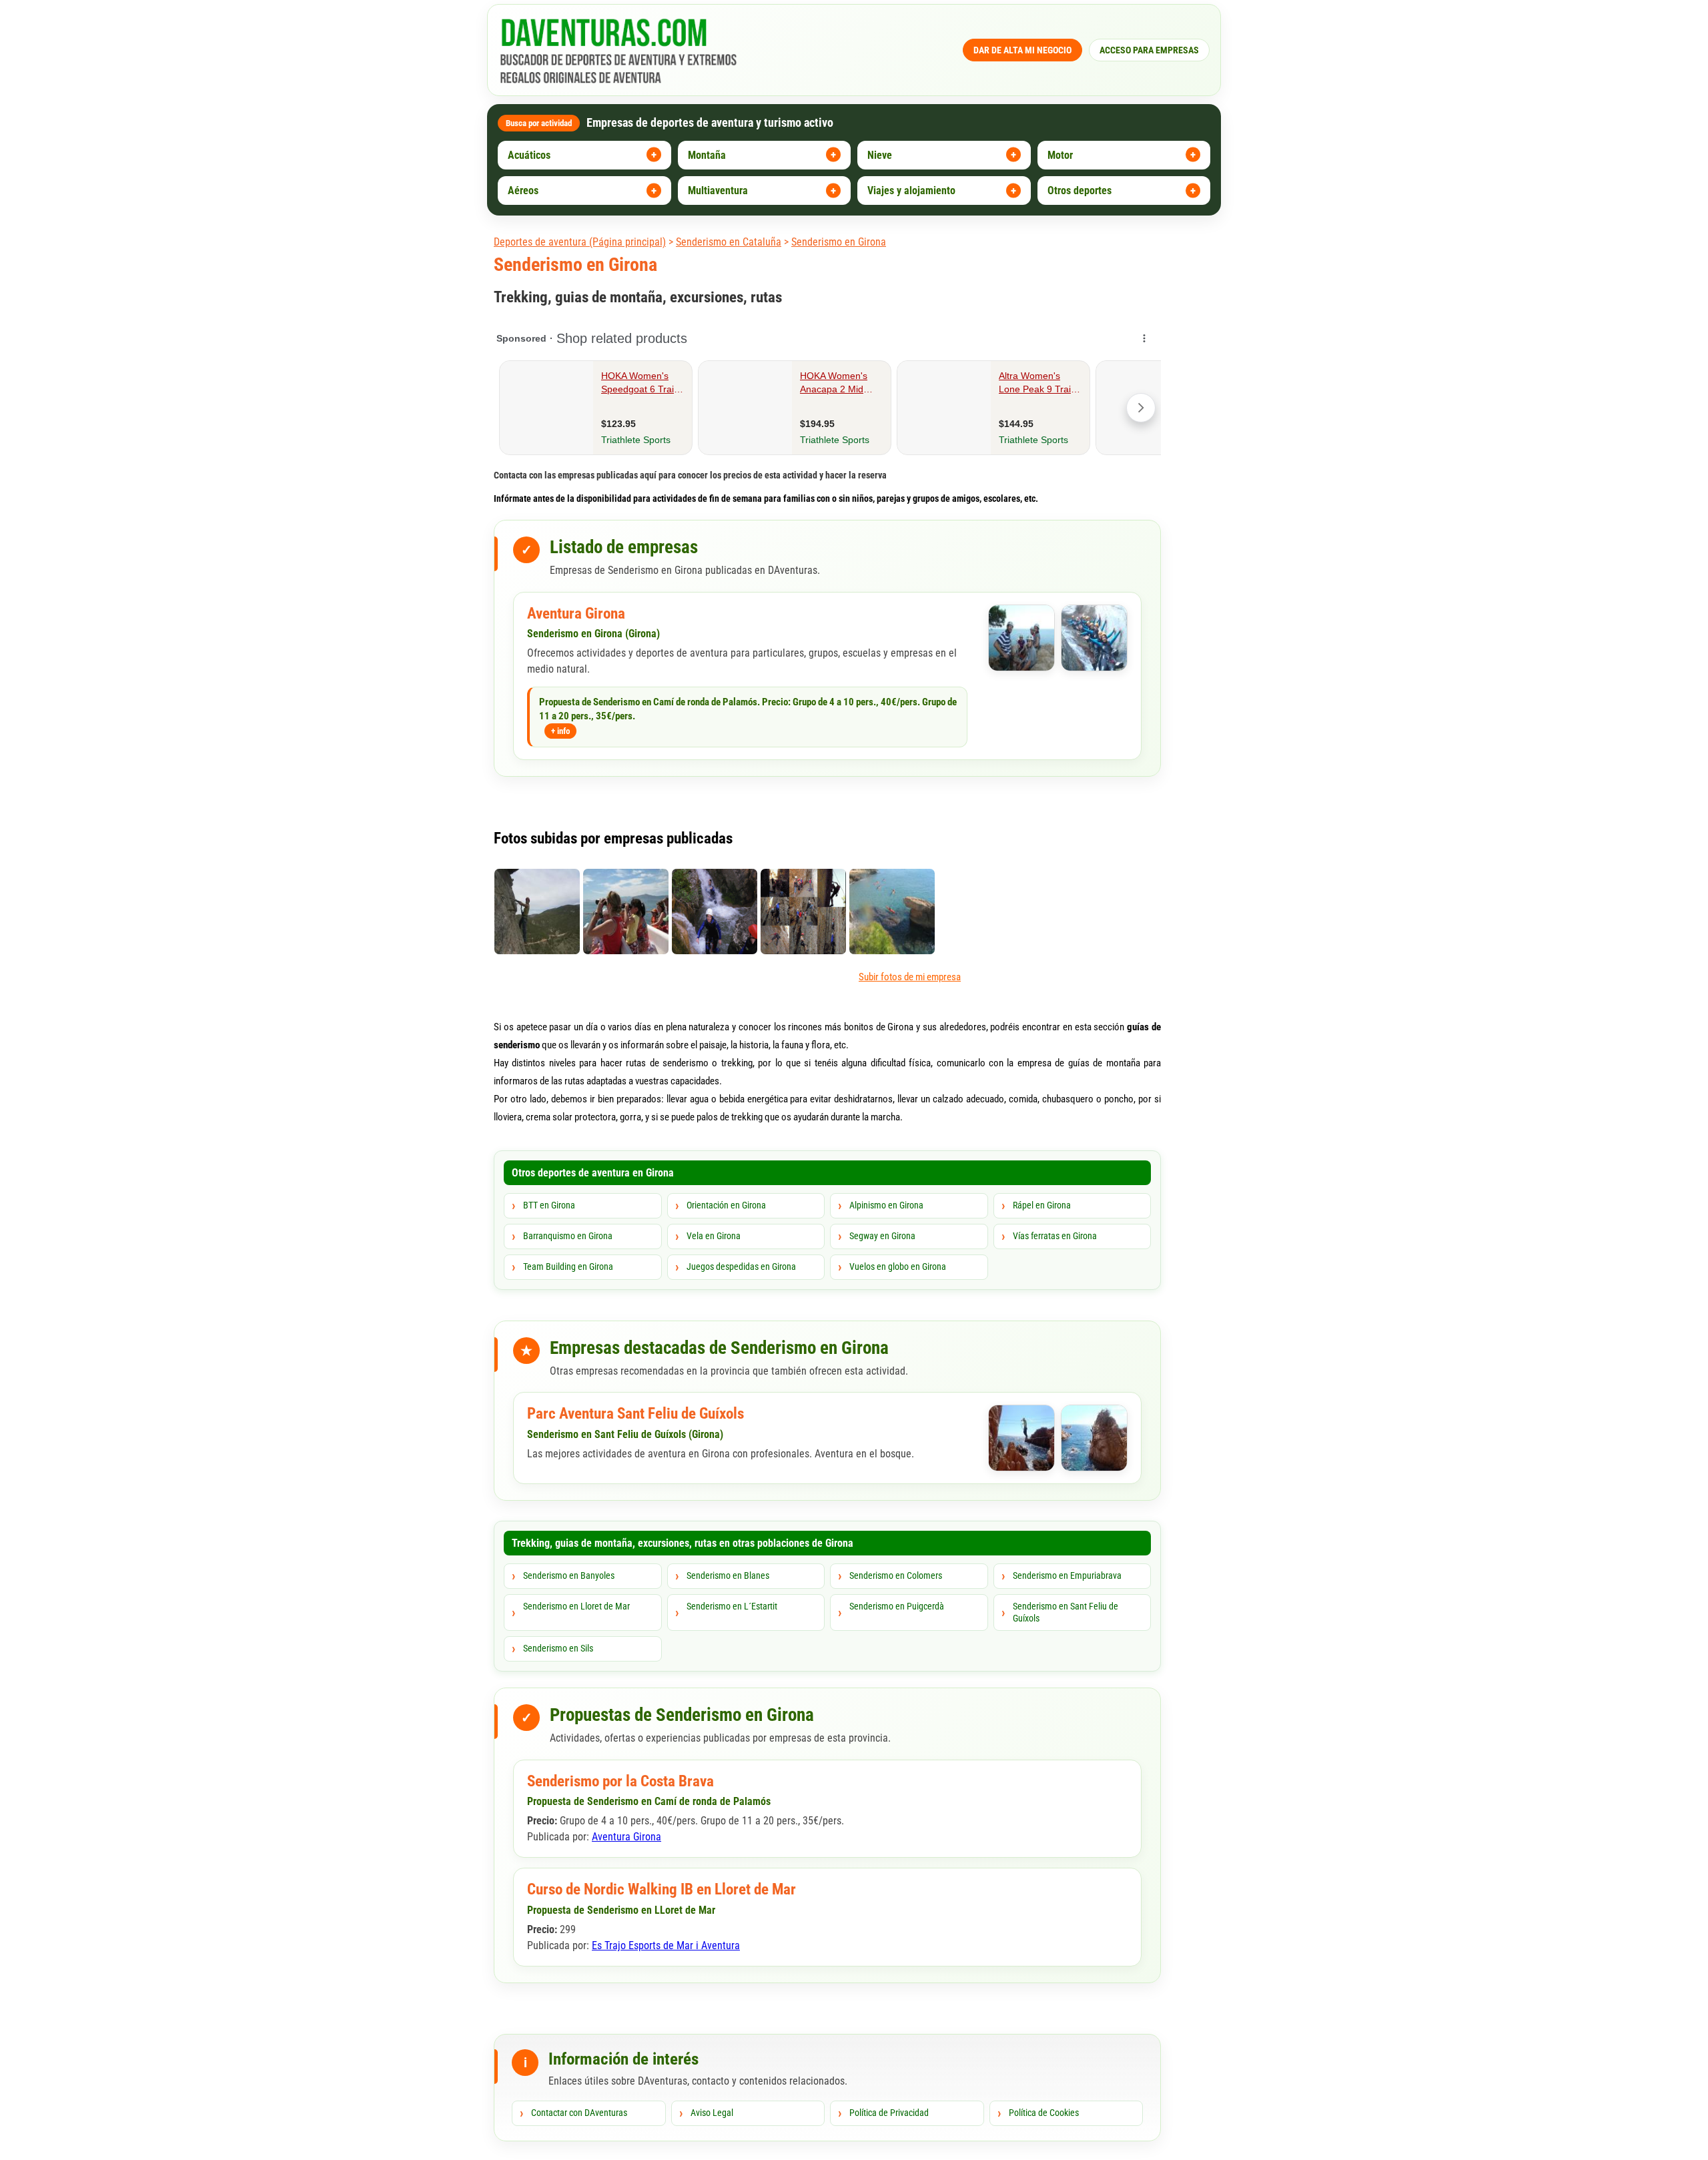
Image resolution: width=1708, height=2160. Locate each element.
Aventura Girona (576, 614)
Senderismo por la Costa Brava (620, 1781)
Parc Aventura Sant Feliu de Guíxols (635, 1414)
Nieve (880, 155)
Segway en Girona (882, 1236)
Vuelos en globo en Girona (898, 1267)
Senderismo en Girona (839, 242)
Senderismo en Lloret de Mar (576, 1606)
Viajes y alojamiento (911, 191)
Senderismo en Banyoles (569, 1575)
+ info (560, 731)
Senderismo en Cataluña (729, 242)
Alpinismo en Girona (886, 1205)
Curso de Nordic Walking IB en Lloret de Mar (662, 1889)
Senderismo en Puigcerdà (897, 1606)
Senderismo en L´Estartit (732, 1606)
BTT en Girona (549, 1205)
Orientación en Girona (726, 1205)
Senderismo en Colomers (896, 1575)
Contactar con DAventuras (579, 2113)
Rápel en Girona (1042, 1205)
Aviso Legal (712, 2113)
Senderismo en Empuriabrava (1067, 1575)
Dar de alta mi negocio (1022, 50)
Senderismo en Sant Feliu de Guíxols (1065, 1612)
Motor (1060, 155)
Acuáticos (529, 155)
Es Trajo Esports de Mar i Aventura (666, 1945)
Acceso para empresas (1149, 50)
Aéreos (523, 191)
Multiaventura (718, 191)
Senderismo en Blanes (728, 1575)
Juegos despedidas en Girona (741, 1267)
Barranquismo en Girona (568, 1236)
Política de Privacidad (889, 2113)
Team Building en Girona (568, 1267)
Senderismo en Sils (558, 1648)
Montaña (707, 155)
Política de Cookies (1044, 2113)
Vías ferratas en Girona (1055, 1236)
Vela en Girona (714, 1236)
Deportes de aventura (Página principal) (580, 242)
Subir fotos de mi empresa (910, 977)
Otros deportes (1080, 191)
